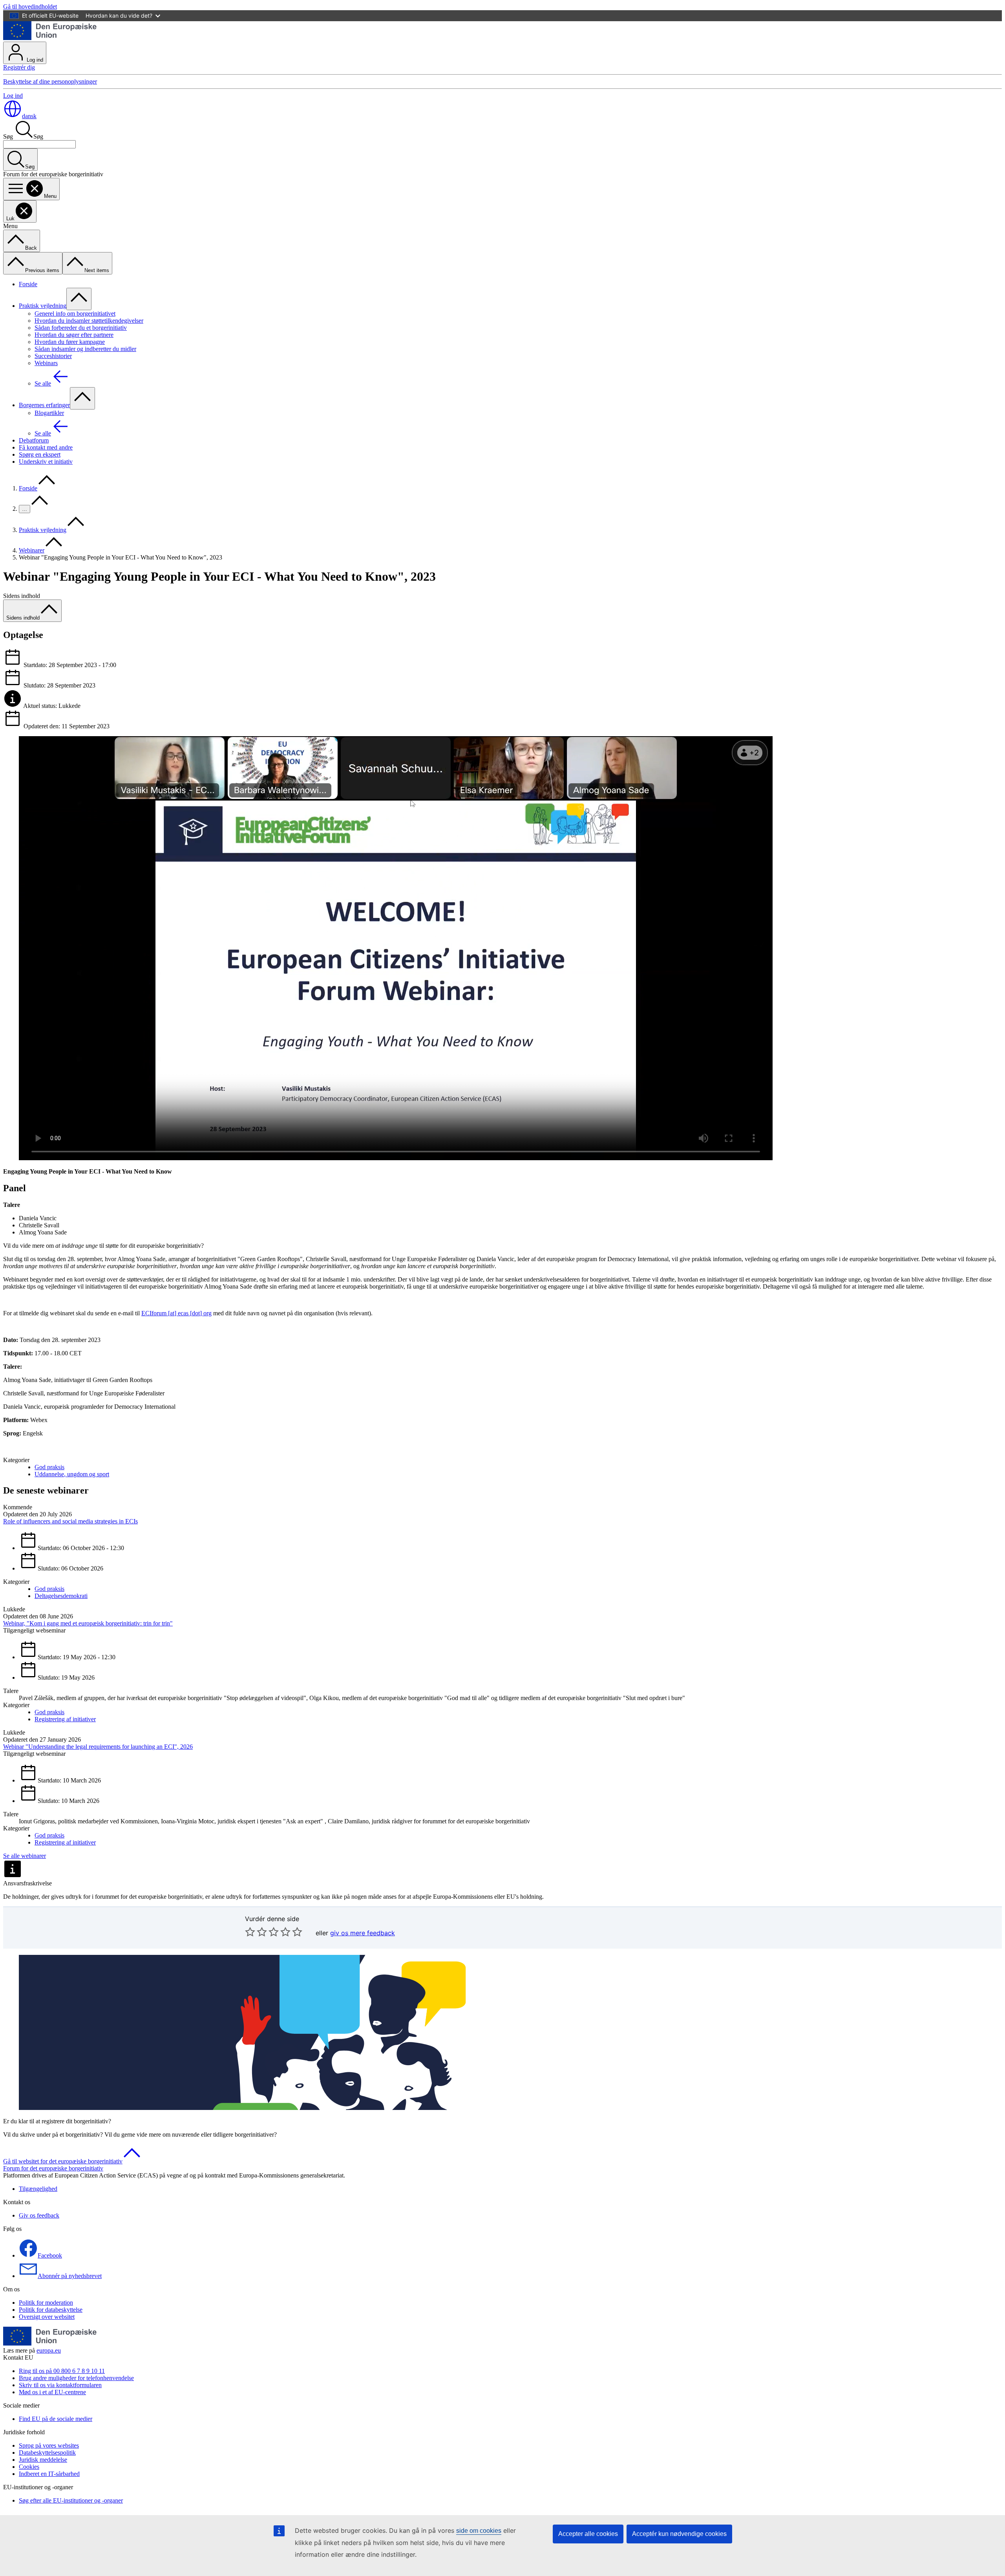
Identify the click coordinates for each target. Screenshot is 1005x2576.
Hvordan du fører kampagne (70, 342)
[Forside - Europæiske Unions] (50, 38)
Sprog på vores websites (49, 2445)
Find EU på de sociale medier (56, 2419)
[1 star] (250, 1932)
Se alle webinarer (25, 1856)
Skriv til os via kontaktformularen (60, 2385)
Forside (28, 284)
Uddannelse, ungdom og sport (72, 1474)
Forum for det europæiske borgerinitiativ (53, 2168)
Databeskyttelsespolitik (47, 2453)
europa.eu (49, 2350)
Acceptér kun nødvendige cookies (679, 2534)
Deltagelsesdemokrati (61, 1596)
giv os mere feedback (363, 1933)
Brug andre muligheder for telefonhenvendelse (76, 2378)
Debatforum (34, 440)
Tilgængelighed (38, 2189)
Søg (8, 136)
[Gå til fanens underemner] (79, 299)
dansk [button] (29, 116)
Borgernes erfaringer (44, 405)
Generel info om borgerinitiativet (75, 314)
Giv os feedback (39, 2215)
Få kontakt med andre (46, 447)
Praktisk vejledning (43, 306)
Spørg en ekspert (40, 454)
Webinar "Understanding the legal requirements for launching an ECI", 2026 (98, 1747)
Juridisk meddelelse (43, 2460)
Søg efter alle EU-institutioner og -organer (71, 2500)
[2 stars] (256, 1932)
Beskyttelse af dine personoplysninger (50, 81)
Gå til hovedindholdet (30, 6)
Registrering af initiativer (65, 1719)
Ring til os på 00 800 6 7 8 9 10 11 (62, 2371)
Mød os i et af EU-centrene (52, 2392)
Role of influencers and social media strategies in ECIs (70, 1521)
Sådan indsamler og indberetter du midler (85, 349)
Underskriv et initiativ (46, 462)
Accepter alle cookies (588, 2534)
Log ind (34, 60)
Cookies (29, 2467)
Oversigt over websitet (47, 2317)
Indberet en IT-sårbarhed (49, 2474)
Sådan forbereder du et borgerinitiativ (81, 328)
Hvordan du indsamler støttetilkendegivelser (89, 321)
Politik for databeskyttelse (51, 2310)
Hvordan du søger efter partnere (74, 335)
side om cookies (479, 2531)
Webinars (46, 363)
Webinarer (32, 550)
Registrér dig (19, 67)
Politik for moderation (46, 2303)
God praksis (49, 1467)
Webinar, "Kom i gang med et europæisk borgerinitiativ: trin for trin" (88, 1623)
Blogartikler (49, 413)
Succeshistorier (53, 356)
